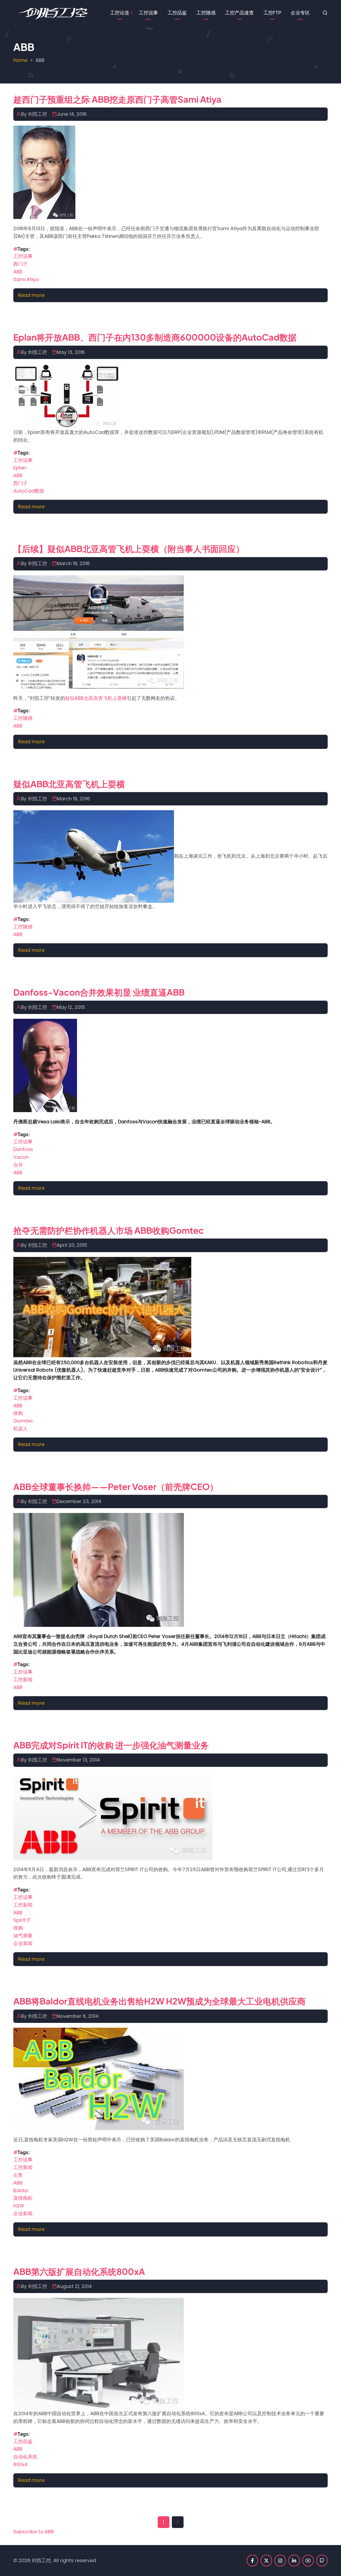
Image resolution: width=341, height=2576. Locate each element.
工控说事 (148, 13)
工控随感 (206, 13)
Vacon (21, 1157)
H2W (19, 2206)
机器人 (21, 1429)
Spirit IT (22, 1920)
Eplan (20, 468)
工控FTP (272, 13)
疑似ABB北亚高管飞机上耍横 (96, 698)
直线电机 (23, 2198)
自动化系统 (25, 2457)
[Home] (52, 12)
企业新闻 (23, 1943)
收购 (18, 1413)
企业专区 (300, 13)
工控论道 (120, 13)
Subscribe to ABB (34, 2532)
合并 (18, 1165)
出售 (18, 2175)
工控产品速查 (239, 13)
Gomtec (23, 1421)
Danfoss (23, 1149)
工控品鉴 (177, 13)
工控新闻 (23, 1680)
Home (20, 60)
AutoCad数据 (29, 491)
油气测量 (23, 1936)
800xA (21, 2464)
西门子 (21, 264)
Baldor (21, 2190)
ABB (18, 272)
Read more (31, 295)
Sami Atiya (26, 279)
